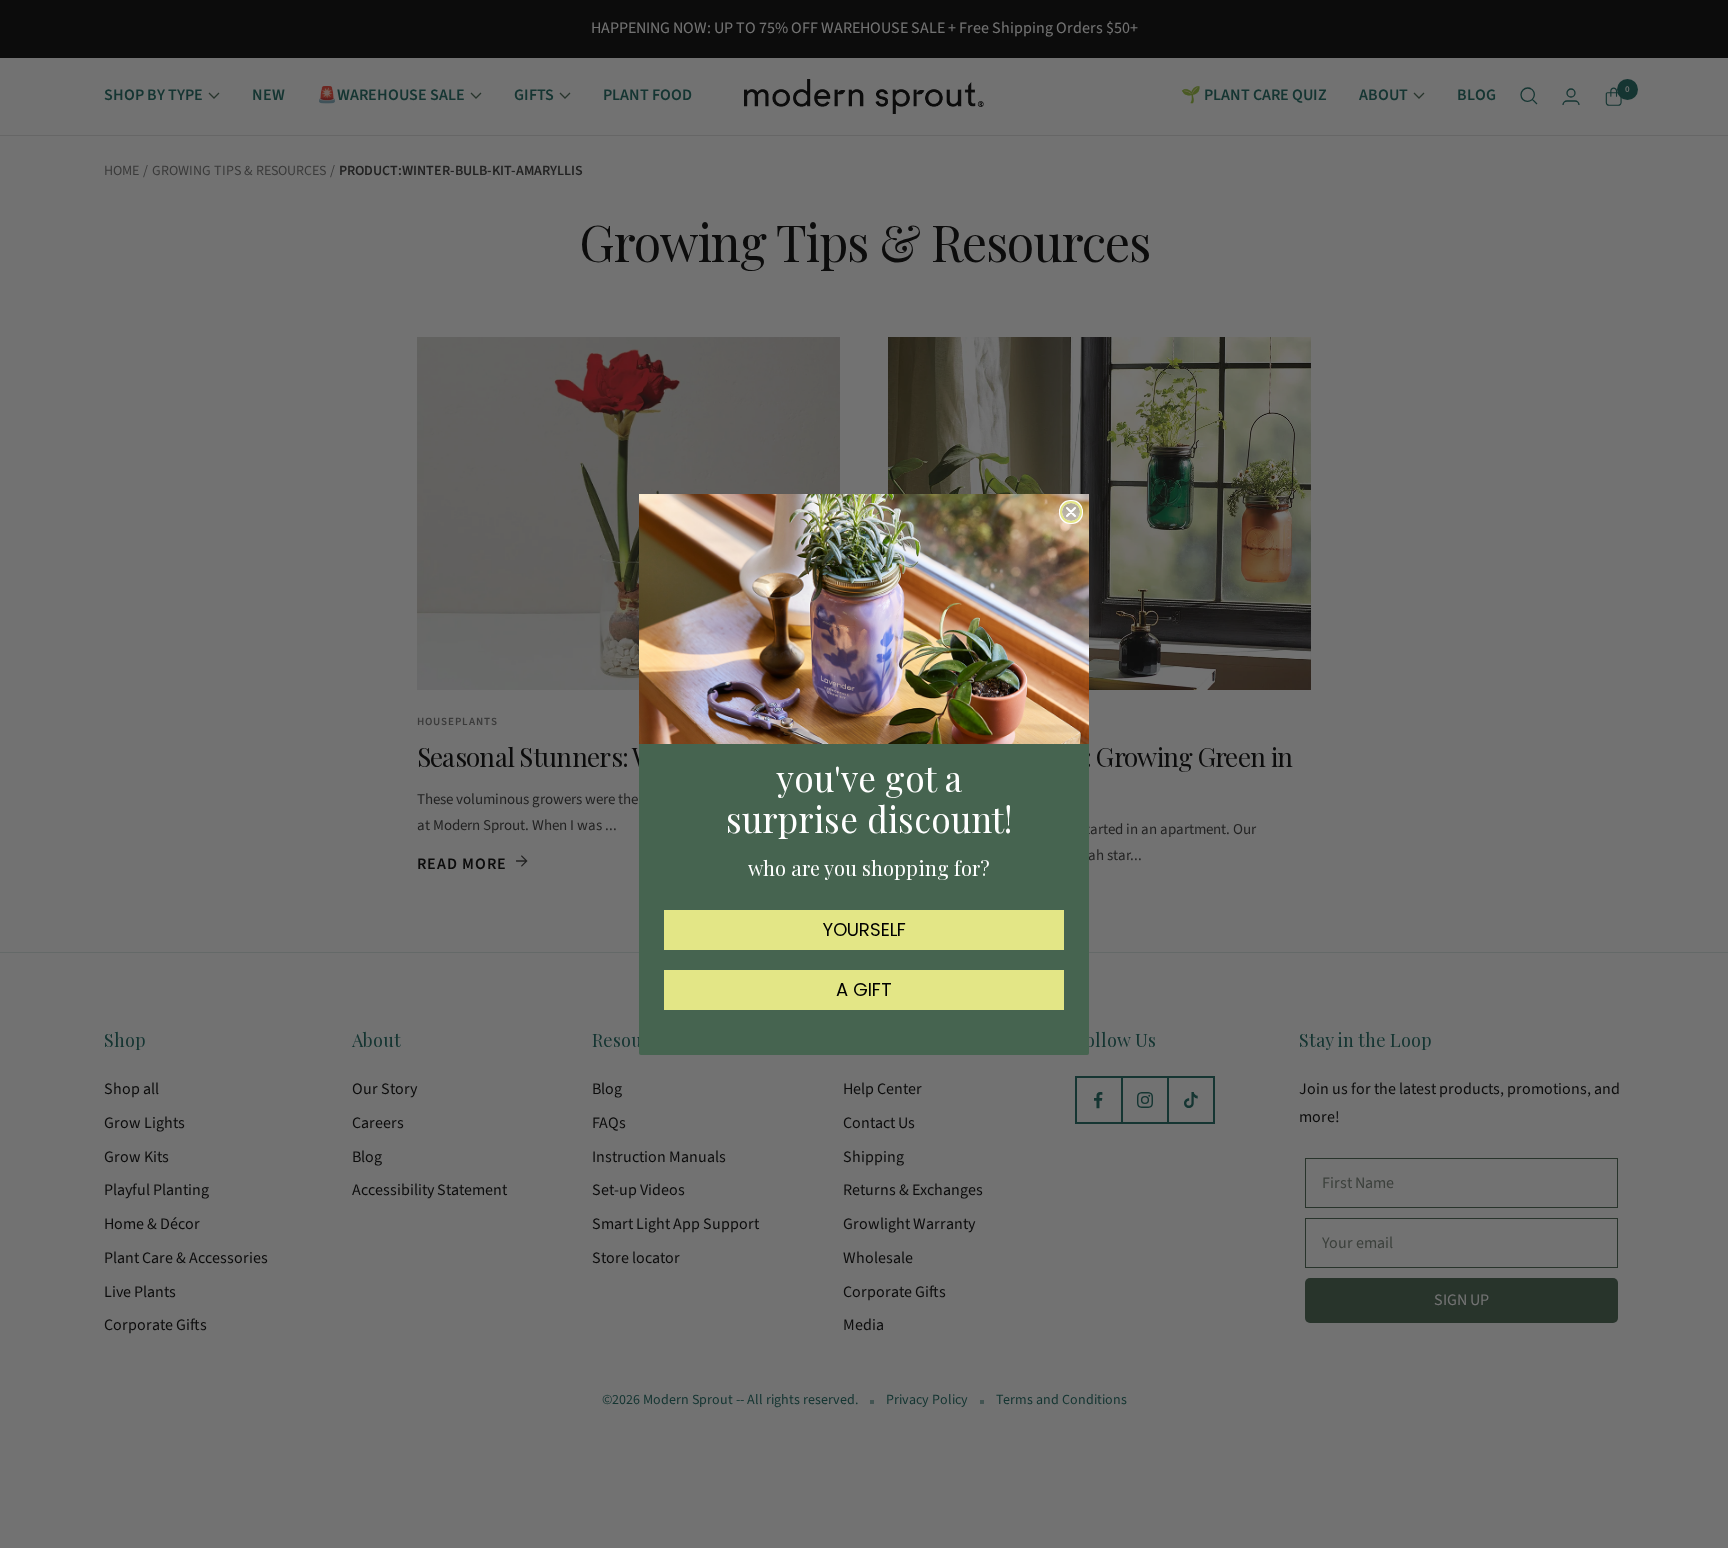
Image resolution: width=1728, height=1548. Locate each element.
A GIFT (864, 988)
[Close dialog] (1071, 512)
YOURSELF (864, 928)
